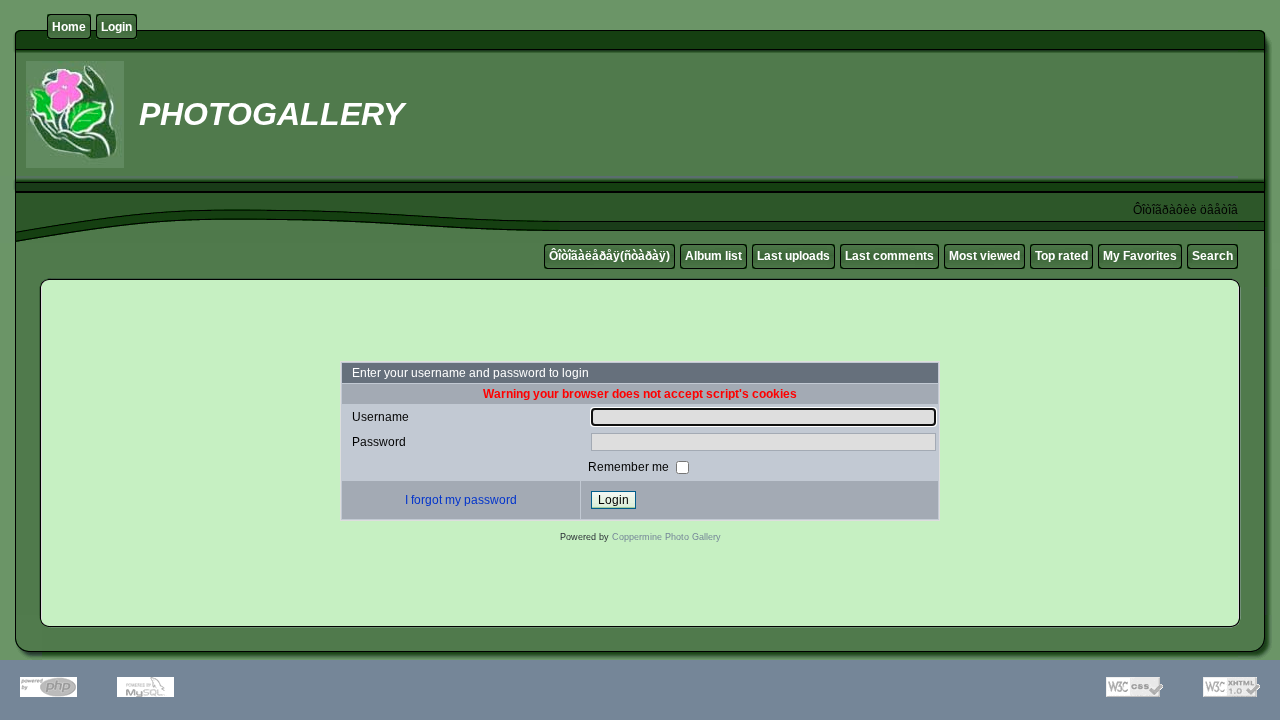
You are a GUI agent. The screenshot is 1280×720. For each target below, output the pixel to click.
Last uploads (793, 256)
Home (69, 27)
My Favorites (1140, 256)
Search (1212, 256)
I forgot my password (461, 500)
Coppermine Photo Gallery (666, 537)
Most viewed (984, 256)
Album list (713, 256)
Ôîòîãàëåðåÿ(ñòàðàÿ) (609, 256)
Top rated (1061, 256)
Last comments (889, 256)
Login (116, 27)
